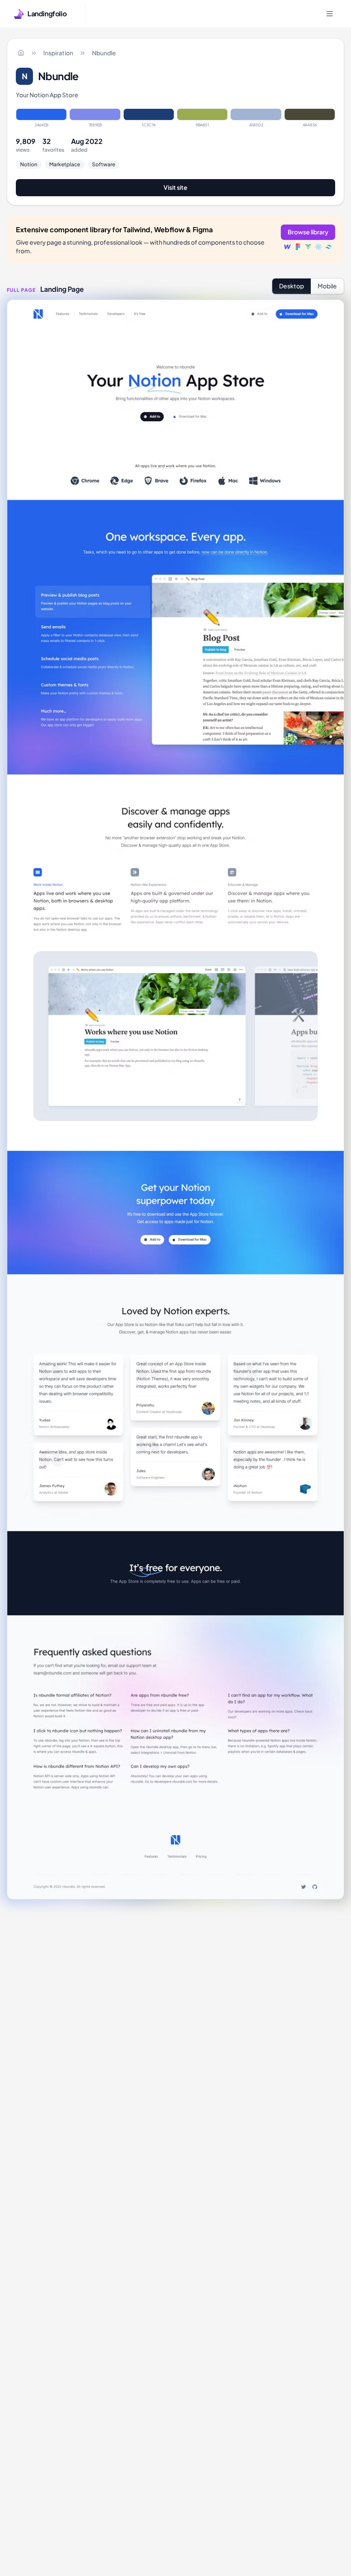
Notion (29, 164)
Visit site (175, 187)
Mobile (327, 286)
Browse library (308, 232)
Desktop (292, 286)
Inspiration (58, 53)
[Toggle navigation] (330, 14)
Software (104, 164)
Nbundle (104, 53)
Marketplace (65, 164)
